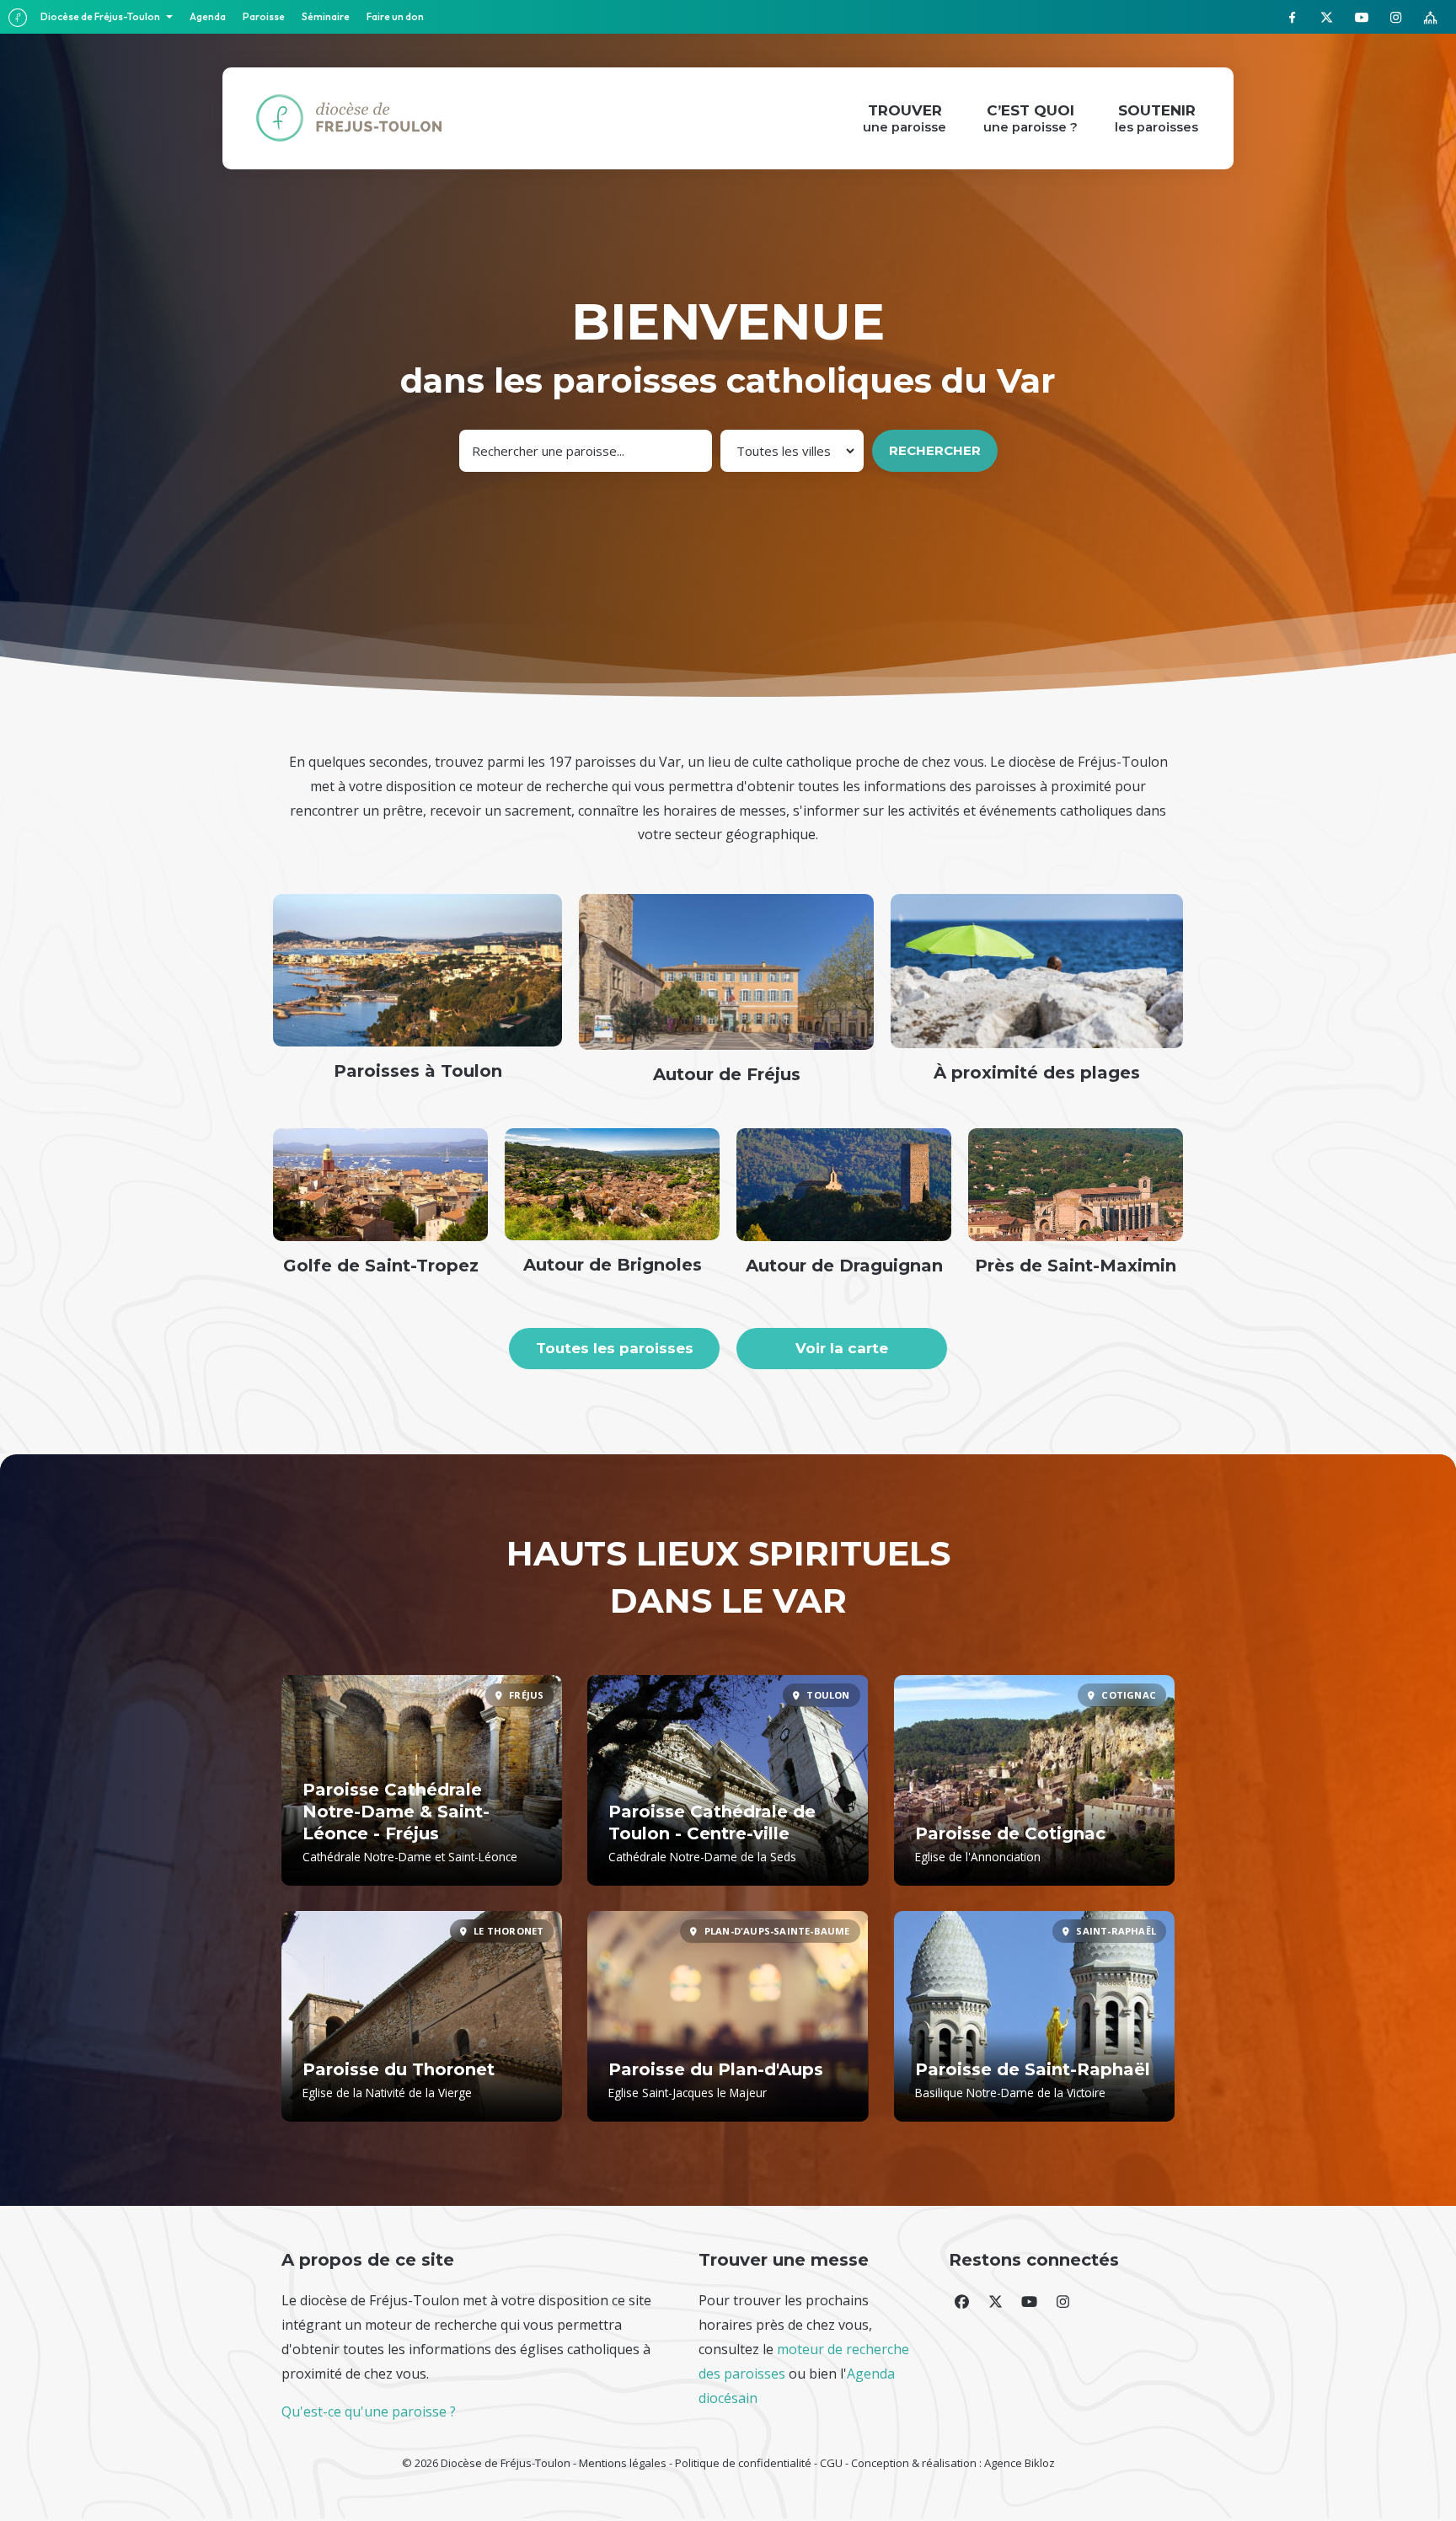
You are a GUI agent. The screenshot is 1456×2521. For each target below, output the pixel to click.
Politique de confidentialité (743, 2463)
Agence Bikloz (1020, 2463)
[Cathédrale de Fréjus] (422, 1780)
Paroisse (264, 16)
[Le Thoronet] (422, 2016)
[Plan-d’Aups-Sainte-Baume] (728, 2016)
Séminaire (326, 16)
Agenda (208, 16)
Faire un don (395, 16)
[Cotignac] (1034, 1780)
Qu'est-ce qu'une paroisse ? (369, 2411)
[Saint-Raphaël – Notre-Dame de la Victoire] (1034, 2016)
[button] (961, 2301)
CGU (831, 2463)
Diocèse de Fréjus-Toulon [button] (101, 16)
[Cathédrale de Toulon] (728, 1780)
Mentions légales (623, 2463)
